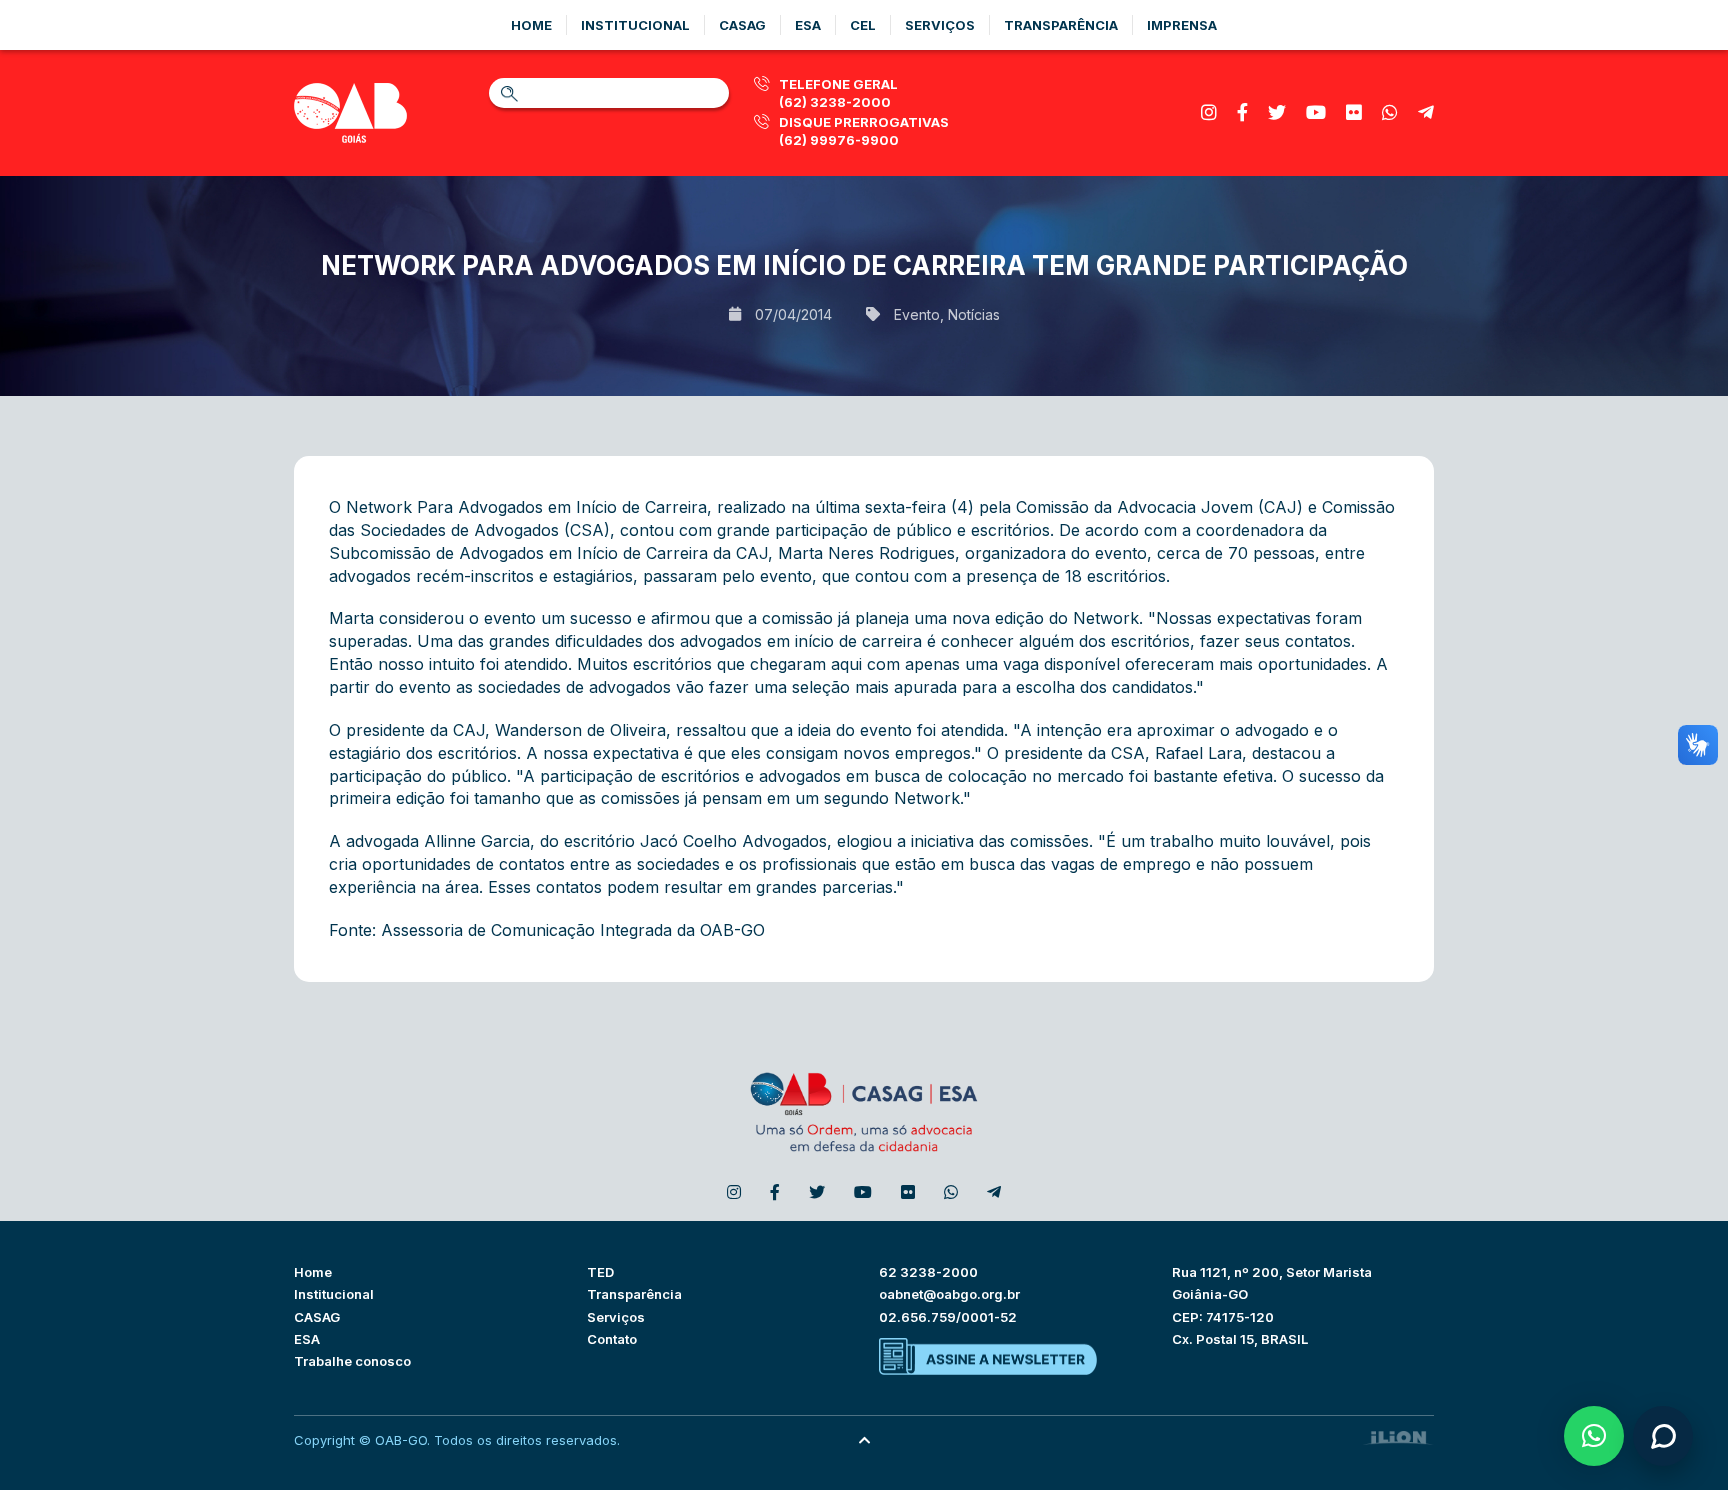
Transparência (1061, 25)
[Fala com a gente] (1663, 1436)
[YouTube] (1316, 112)
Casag (742, 25)
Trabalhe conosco (352, 1361)
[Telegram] (1426, 112)
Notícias (974, 314)
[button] (1594, 1436)
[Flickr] (1354, 112)
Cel (863, 25)
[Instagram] (1209, 112)
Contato (612, 1339)
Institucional (635, 25)
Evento (917, 314)
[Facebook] (1242, 112)
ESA (307, 1339)
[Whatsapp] (1390, 112)
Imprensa (1182, 25)
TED (600, 1272)
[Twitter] (1277, 112)
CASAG (317, 1317)
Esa (808, 25)
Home (531, 25)
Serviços (940, 25)
